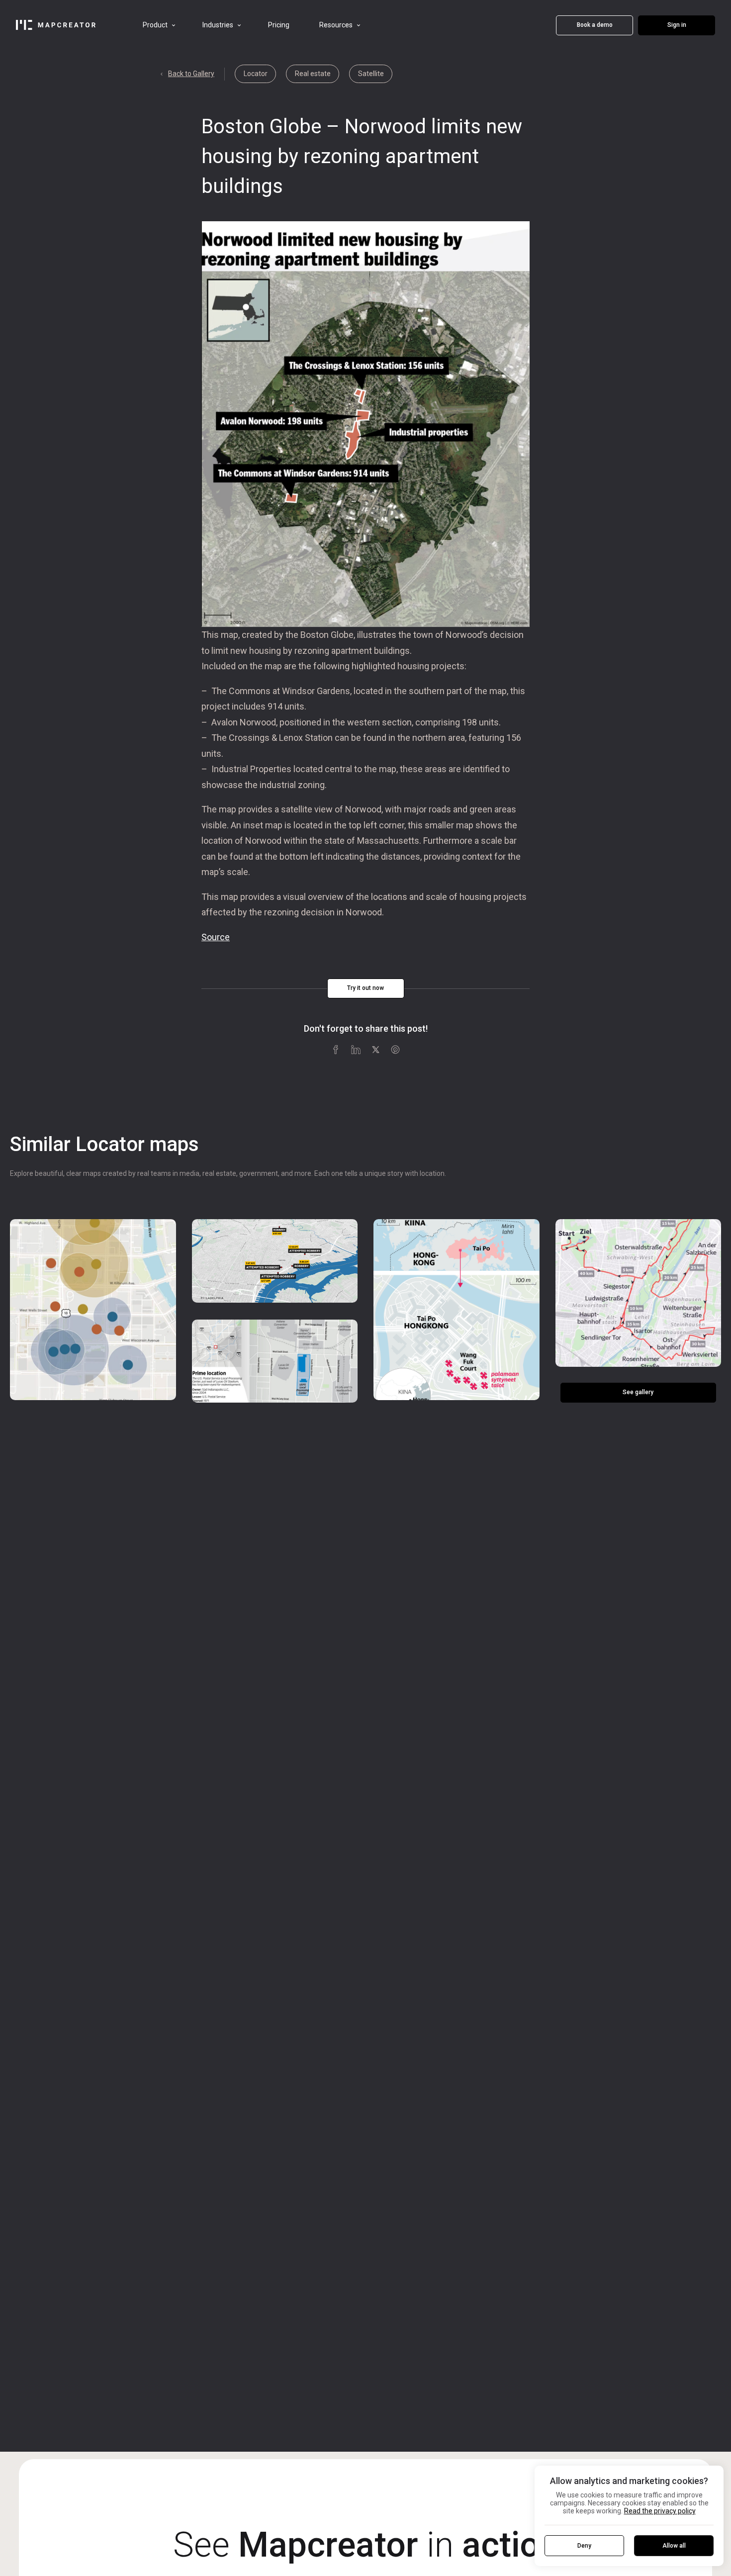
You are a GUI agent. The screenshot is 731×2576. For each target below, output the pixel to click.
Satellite (371, 74)
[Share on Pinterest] (395, 1049)
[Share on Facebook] (336, 1049)
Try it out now (365, 988)
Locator (256, 74)
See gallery (638, 1392)
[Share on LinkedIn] (356, 1049)
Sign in (677, 25)
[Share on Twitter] (375, 1049)
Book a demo (595, 25)
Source (216, 937)
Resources (336, 25)
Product (155, 25)
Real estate (313, 74)
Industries (218, 25)
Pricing (279, 25)
